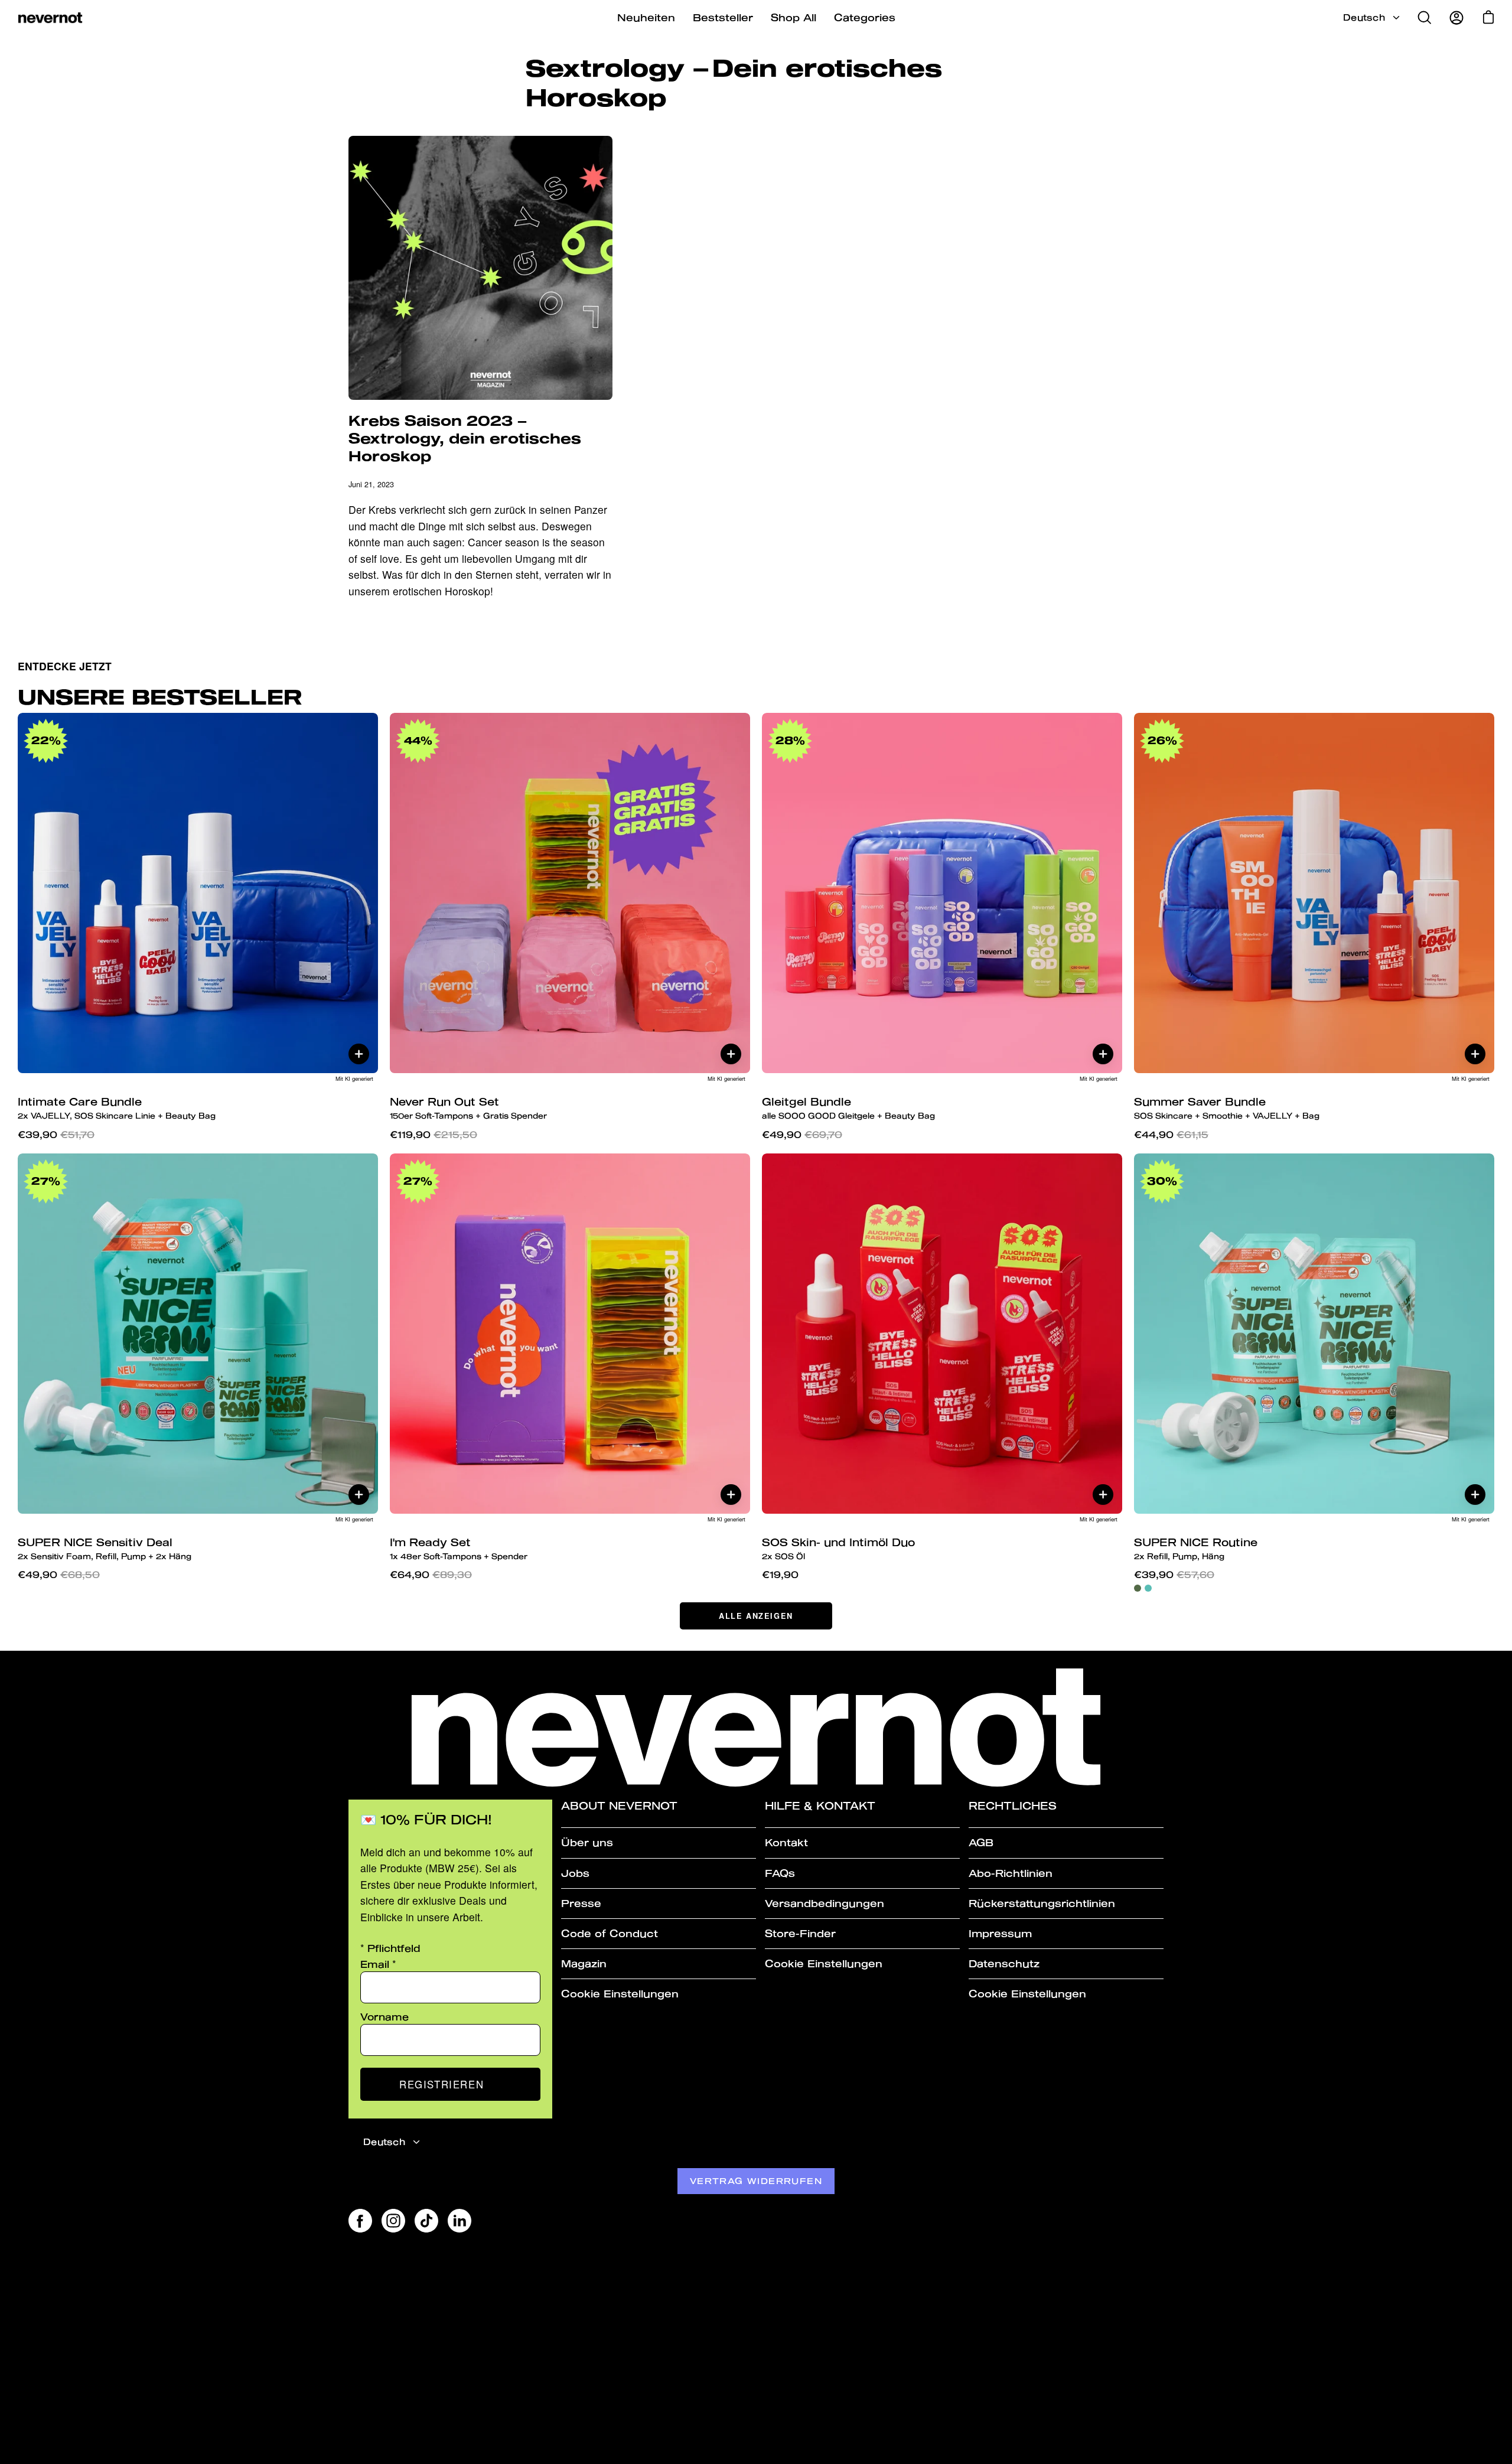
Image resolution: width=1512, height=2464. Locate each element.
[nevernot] (50, 18)
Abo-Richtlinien (1011, 1873)
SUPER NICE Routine (1196, 1548)
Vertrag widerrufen (756, 2181)
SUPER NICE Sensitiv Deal (105, 1548)
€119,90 (434, 1134)
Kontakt (786, 1842)
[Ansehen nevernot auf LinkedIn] (460, 2221)
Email (378, 1964)
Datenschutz (1004, 1963)
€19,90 (780, 1574)
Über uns (587, 1842)
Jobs (575, 1873)
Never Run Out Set (468, 1108)
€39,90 (56, 1134)
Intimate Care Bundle (117, 1108)
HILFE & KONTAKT (820, 1806)
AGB (981, 1842)
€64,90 (431, 1574)
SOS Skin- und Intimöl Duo (838, 1548)
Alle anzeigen (756, 1616)
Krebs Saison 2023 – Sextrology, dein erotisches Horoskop (465, 438)
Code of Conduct (610, 1933)
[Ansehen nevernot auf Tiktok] (426, 2221)
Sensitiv (1148, 1588)
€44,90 (1171, 1134)
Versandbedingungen (825, 1903)
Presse (581, 1903)
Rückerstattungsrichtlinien (1042, 1903)
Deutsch (1364, 17)
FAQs (780, 1873)
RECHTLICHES (1013, 1806)
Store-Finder (800, 1933)
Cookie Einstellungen (620, 1994)
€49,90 (802, 1134)
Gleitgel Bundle (848, 1108)
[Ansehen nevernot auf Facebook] (360, 2221)
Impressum (1000, 1933)
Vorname (384, 2017)
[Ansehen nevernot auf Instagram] (393, 2221)
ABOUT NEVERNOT (619, 1806)
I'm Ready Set (459, 1548)
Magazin (584, 1963)
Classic (1138, 1588)
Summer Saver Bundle (1227, 1108)
